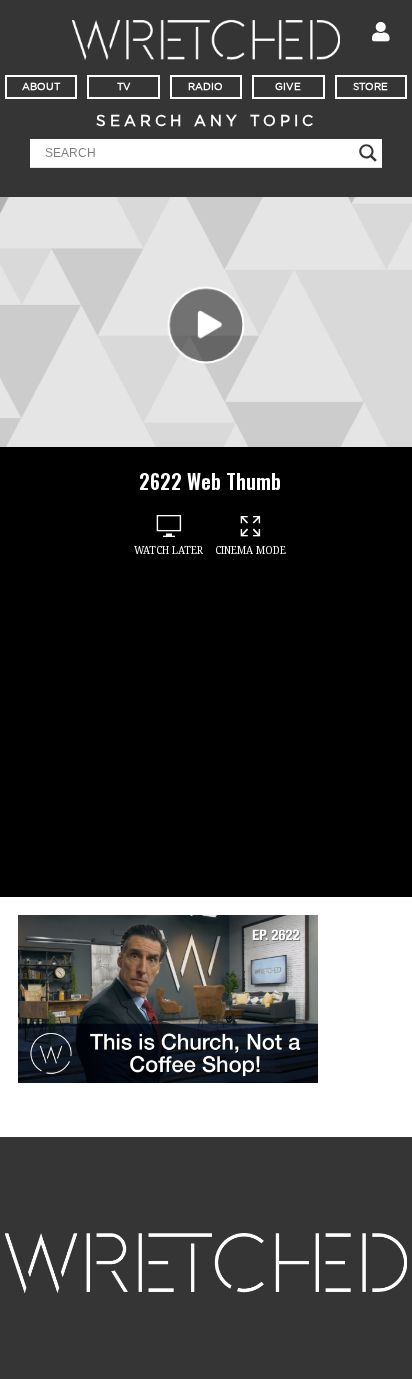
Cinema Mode (250, 550)
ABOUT (41, 87)
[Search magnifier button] (368, 153)
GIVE (288, 87)
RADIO (205, 87)
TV (124, 87)
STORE (370, 87)
